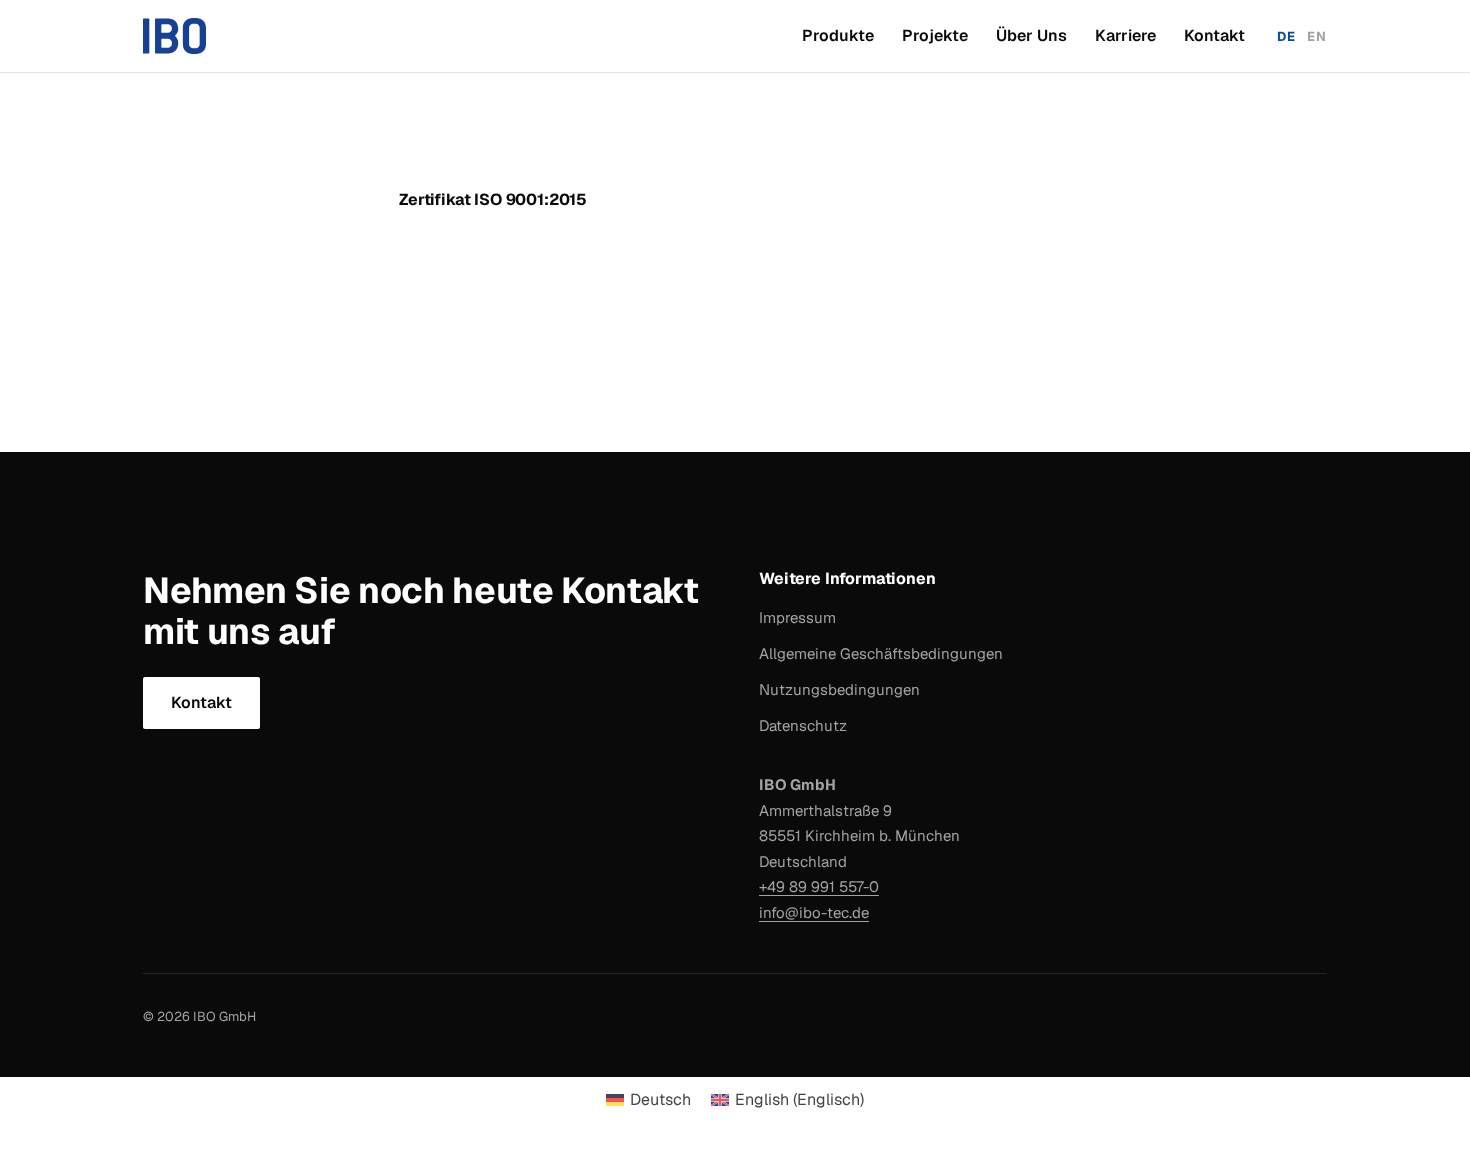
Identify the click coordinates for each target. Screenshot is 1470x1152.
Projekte (935, 35)
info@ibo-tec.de (814, 912)
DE (1286, 36)
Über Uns (1031, 35)
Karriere (1125, 35)
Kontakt (1214, 35)
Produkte (838, 35)
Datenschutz (803, 725)
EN (1317, 36)
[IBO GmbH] (174, 36)
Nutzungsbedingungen (839, 689)
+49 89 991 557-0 (819, 886)
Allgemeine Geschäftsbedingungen (881, 653)
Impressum (797, 617)
